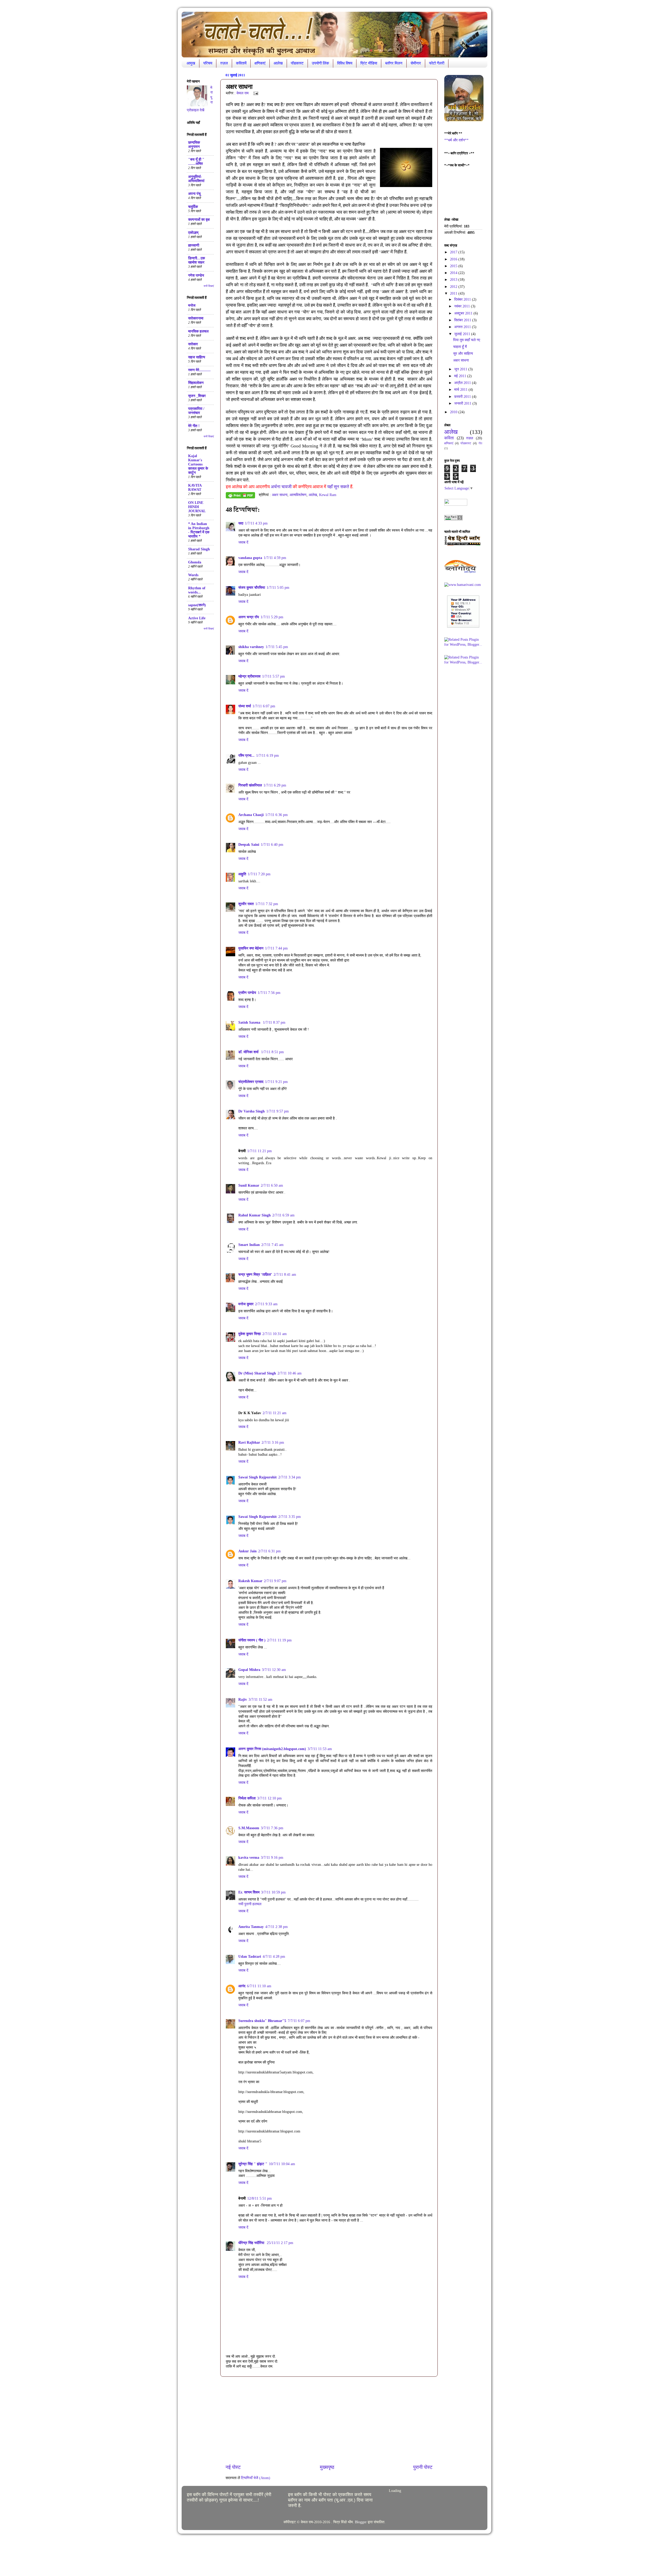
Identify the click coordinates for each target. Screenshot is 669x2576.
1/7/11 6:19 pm (267, 756)
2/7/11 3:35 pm (290, 1517)
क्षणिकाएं (260, 63)
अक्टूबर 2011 (464, 313)
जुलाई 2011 (463, 334)
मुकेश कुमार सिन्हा (250, 1334)
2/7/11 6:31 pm (269, 1551)
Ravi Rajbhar (249, 1443)
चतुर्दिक (193, 207)
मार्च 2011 (461, 390)
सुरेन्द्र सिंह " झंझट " (253, 2164)
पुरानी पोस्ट (423, 2467)
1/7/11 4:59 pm (275, 558)
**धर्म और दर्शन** (456, 140)
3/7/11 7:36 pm (272, 1828)
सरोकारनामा (196, 318)
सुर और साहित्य (463, 354)
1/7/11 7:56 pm (269, 993)
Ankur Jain (247, 1551)
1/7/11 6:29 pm (275, 785)
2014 (454, 273)
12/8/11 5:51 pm (259, 2198)
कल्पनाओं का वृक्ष (199, 220)
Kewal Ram (328, 495)
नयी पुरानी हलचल (250, 1904)
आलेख (278, 63)
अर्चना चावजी (282, 487)
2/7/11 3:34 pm (290, 1477)
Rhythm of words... (197, 590)
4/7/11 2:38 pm (276, 1927)
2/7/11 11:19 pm (279, 1640)
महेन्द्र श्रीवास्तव (249, 676)
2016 (454, 259)
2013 (454, 280)
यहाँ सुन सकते (338, 487)
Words (193, 575)
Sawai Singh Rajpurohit (258, 1477)
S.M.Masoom (249, 1828)
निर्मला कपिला (247, 1798)
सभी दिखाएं (209, 286)
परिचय (208, 63)
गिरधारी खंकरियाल (250, 785)
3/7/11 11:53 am (320, 1749)
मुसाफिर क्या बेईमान (251, 948)
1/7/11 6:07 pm (264, 706)
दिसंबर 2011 (463, 299)
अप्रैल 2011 (463, 383)
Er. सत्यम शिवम (249, 1892)
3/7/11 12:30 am (274, 1670)
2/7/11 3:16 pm (273, 1443)
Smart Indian (249, 1245)
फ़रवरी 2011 (463, 397)
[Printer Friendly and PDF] (240, 496)
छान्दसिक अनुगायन (194, 145)
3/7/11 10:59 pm (273, 1892)
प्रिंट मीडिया (369, 63)
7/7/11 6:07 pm (299, 2021)
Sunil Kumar (249, 1185)
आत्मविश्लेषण (298, 495)
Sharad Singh (199, 549)
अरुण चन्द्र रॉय (249, 617)
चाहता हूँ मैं (460, 347)
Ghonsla (195, 562)
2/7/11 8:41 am (285, 1275)
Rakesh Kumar (250, 1581)
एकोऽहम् (193, 233)
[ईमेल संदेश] (255, 93)
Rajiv (243, 1700)
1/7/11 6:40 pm (272, 845)
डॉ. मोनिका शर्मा (249, 1052)
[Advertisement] (329, 2420)
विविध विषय (345, 63)
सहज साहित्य (197, 357)
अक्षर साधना (280, 495)
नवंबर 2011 (463, 306)
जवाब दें (243, 542)
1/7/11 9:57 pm (278, 1111)
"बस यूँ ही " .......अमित (196, 162)
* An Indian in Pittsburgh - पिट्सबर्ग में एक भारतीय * (199, 530)
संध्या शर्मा (245, 706)
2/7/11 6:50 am (272, 1185)
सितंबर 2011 (463, 320)
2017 (454, 252)
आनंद (242, 1986)
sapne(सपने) (197, 605)
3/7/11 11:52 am (260, 1700)
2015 (454, 266)
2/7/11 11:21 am (275, 1413)
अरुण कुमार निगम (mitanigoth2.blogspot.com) (272, 1749)
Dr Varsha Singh (252, 1111)
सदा (241, 523)
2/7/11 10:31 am (275, 1334)
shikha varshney (251, 647)
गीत (480, 443)
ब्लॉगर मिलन (394, 63)
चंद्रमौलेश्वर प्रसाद (251, 1082)
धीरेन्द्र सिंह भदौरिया (252, 2243)
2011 (454, 293)
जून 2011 (461, 369)
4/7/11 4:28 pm (274, 1957)
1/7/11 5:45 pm (277, 647)
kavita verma (249, 1858)
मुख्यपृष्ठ (327, 2467)
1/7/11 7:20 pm (259, 874)
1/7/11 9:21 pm (276, 1082)
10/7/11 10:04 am (282, 2164)
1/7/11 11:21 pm (259, 1151)
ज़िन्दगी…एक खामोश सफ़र (197, 260)
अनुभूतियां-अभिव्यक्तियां (196, 179)
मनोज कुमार (246, 1304)
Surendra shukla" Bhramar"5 (262, 2021)
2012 (454, 287)
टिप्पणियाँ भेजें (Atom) (256, 2478)
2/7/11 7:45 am (272, 1245)
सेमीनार (416, 63)
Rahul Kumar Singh (255, 1215)
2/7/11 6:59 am (283, 1215)
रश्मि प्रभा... (246, 756)
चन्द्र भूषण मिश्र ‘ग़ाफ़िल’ (255, 1275)
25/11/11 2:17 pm (280, 2243)
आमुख (191, 63)
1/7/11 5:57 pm (273, 676)
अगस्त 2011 (463, 327)
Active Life (197, 618)
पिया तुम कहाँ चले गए (467, 340)
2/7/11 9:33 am (266, 1304)
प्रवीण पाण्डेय (247, 993)
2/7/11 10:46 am (290, 1373)
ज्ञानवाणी (194, 245)
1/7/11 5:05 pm (278, 588)
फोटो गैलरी (437, 63)
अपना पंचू (194, 194)
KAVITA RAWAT (195, 488)
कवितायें (241, 63)
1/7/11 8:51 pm (272, 1052)
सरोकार (193, 344)
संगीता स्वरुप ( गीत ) (252, 1640)
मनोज (192, 305)
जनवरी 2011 (463, 403)
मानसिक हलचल (198, 331)
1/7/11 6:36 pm (276, 815)
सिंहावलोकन (196, 383)
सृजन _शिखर (197, 396)
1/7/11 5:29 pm (272, 617)
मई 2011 (461, 376)
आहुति (242, 874)
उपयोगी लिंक (320, 63)
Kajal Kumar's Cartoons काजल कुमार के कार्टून (198, 464)
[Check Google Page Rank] (453, 519)
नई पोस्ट (233, 2467)
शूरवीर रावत (246, 904)
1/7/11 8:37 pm (274, 1022)
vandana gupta (250, 558)
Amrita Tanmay (251, 1927)
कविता (449, 438)
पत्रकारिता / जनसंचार (196, 411)
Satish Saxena (250, 1022)
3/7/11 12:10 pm (269, 1798)
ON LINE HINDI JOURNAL (197, 507)
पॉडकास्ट (297, 63)
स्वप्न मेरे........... (199, 370)
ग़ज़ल (224, 63)
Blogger (361, 2522)
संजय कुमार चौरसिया (252, 588)
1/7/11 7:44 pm (276, 948)
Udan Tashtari (250, 1957)
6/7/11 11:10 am (259, 1986)
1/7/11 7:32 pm (267, 904)
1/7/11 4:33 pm (256, 523)
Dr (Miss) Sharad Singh (257, 1373)
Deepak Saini (249, 845)
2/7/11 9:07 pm (275, 1581)
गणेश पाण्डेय (196, 275)
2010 (454, 412)
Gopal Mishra (249, 1670)
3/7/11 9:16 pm (272, 1858)
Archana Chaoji (251, 815)
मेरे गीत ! (194, 426)
